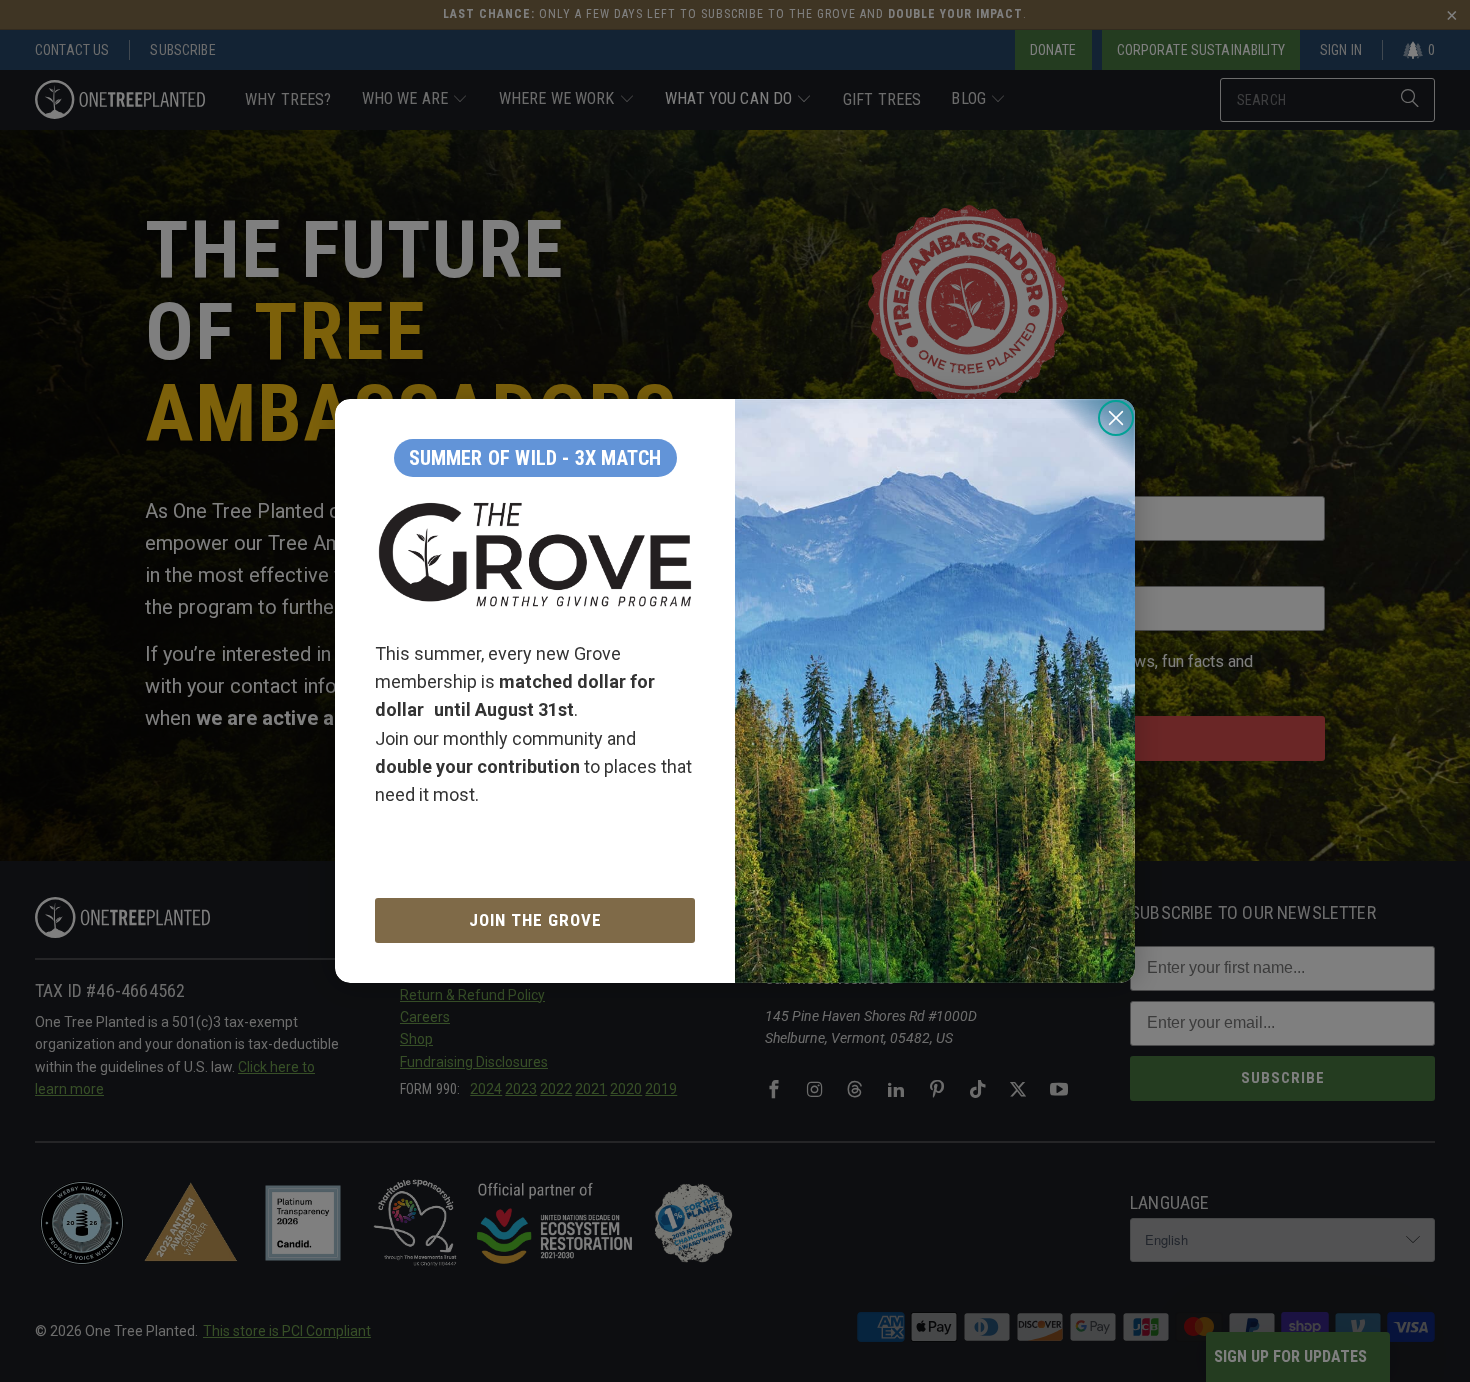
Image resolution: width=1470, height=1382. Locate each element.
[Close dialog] (1116, 418)
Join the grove (535, 920)
